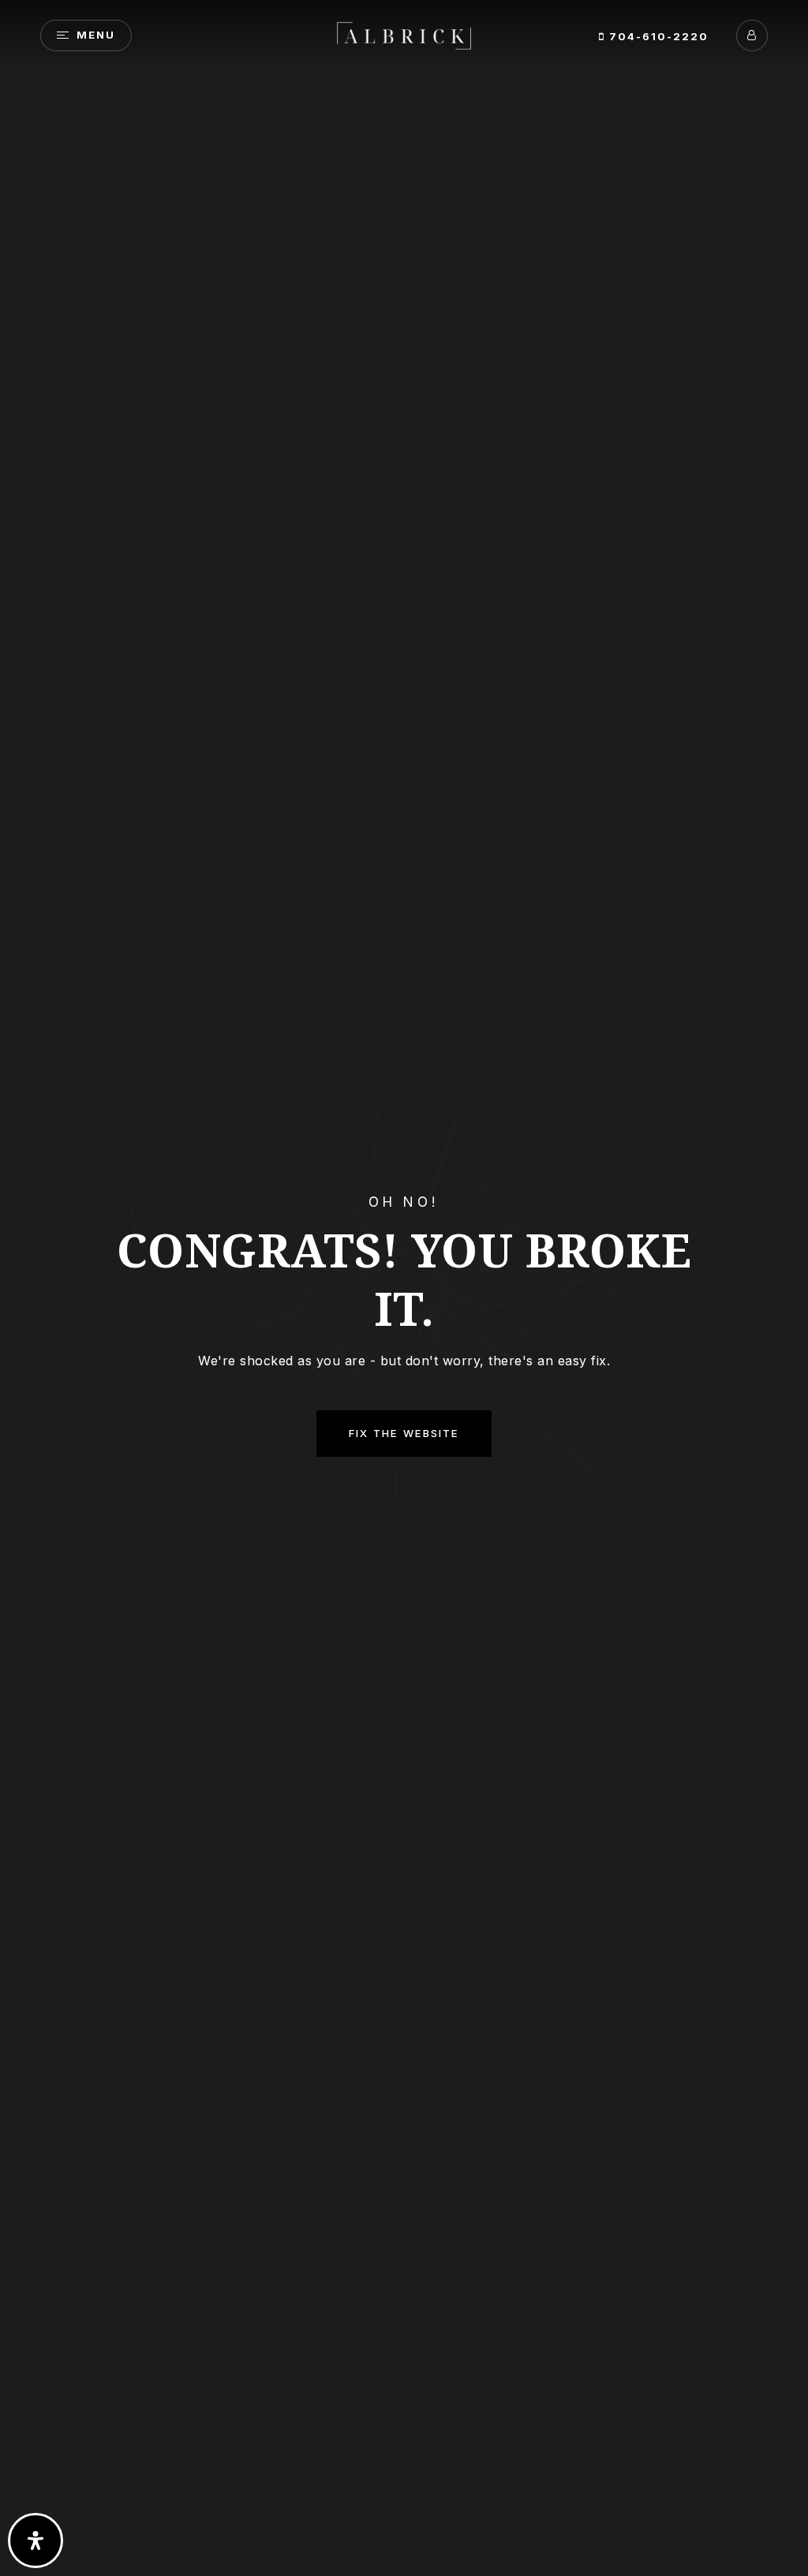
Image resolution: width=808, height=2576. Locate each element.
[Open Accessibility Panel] (36, 2541)
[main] (404, 1288)
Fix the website (404, 1433)
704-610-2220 (657, 36)
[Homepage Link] (404, 34)
